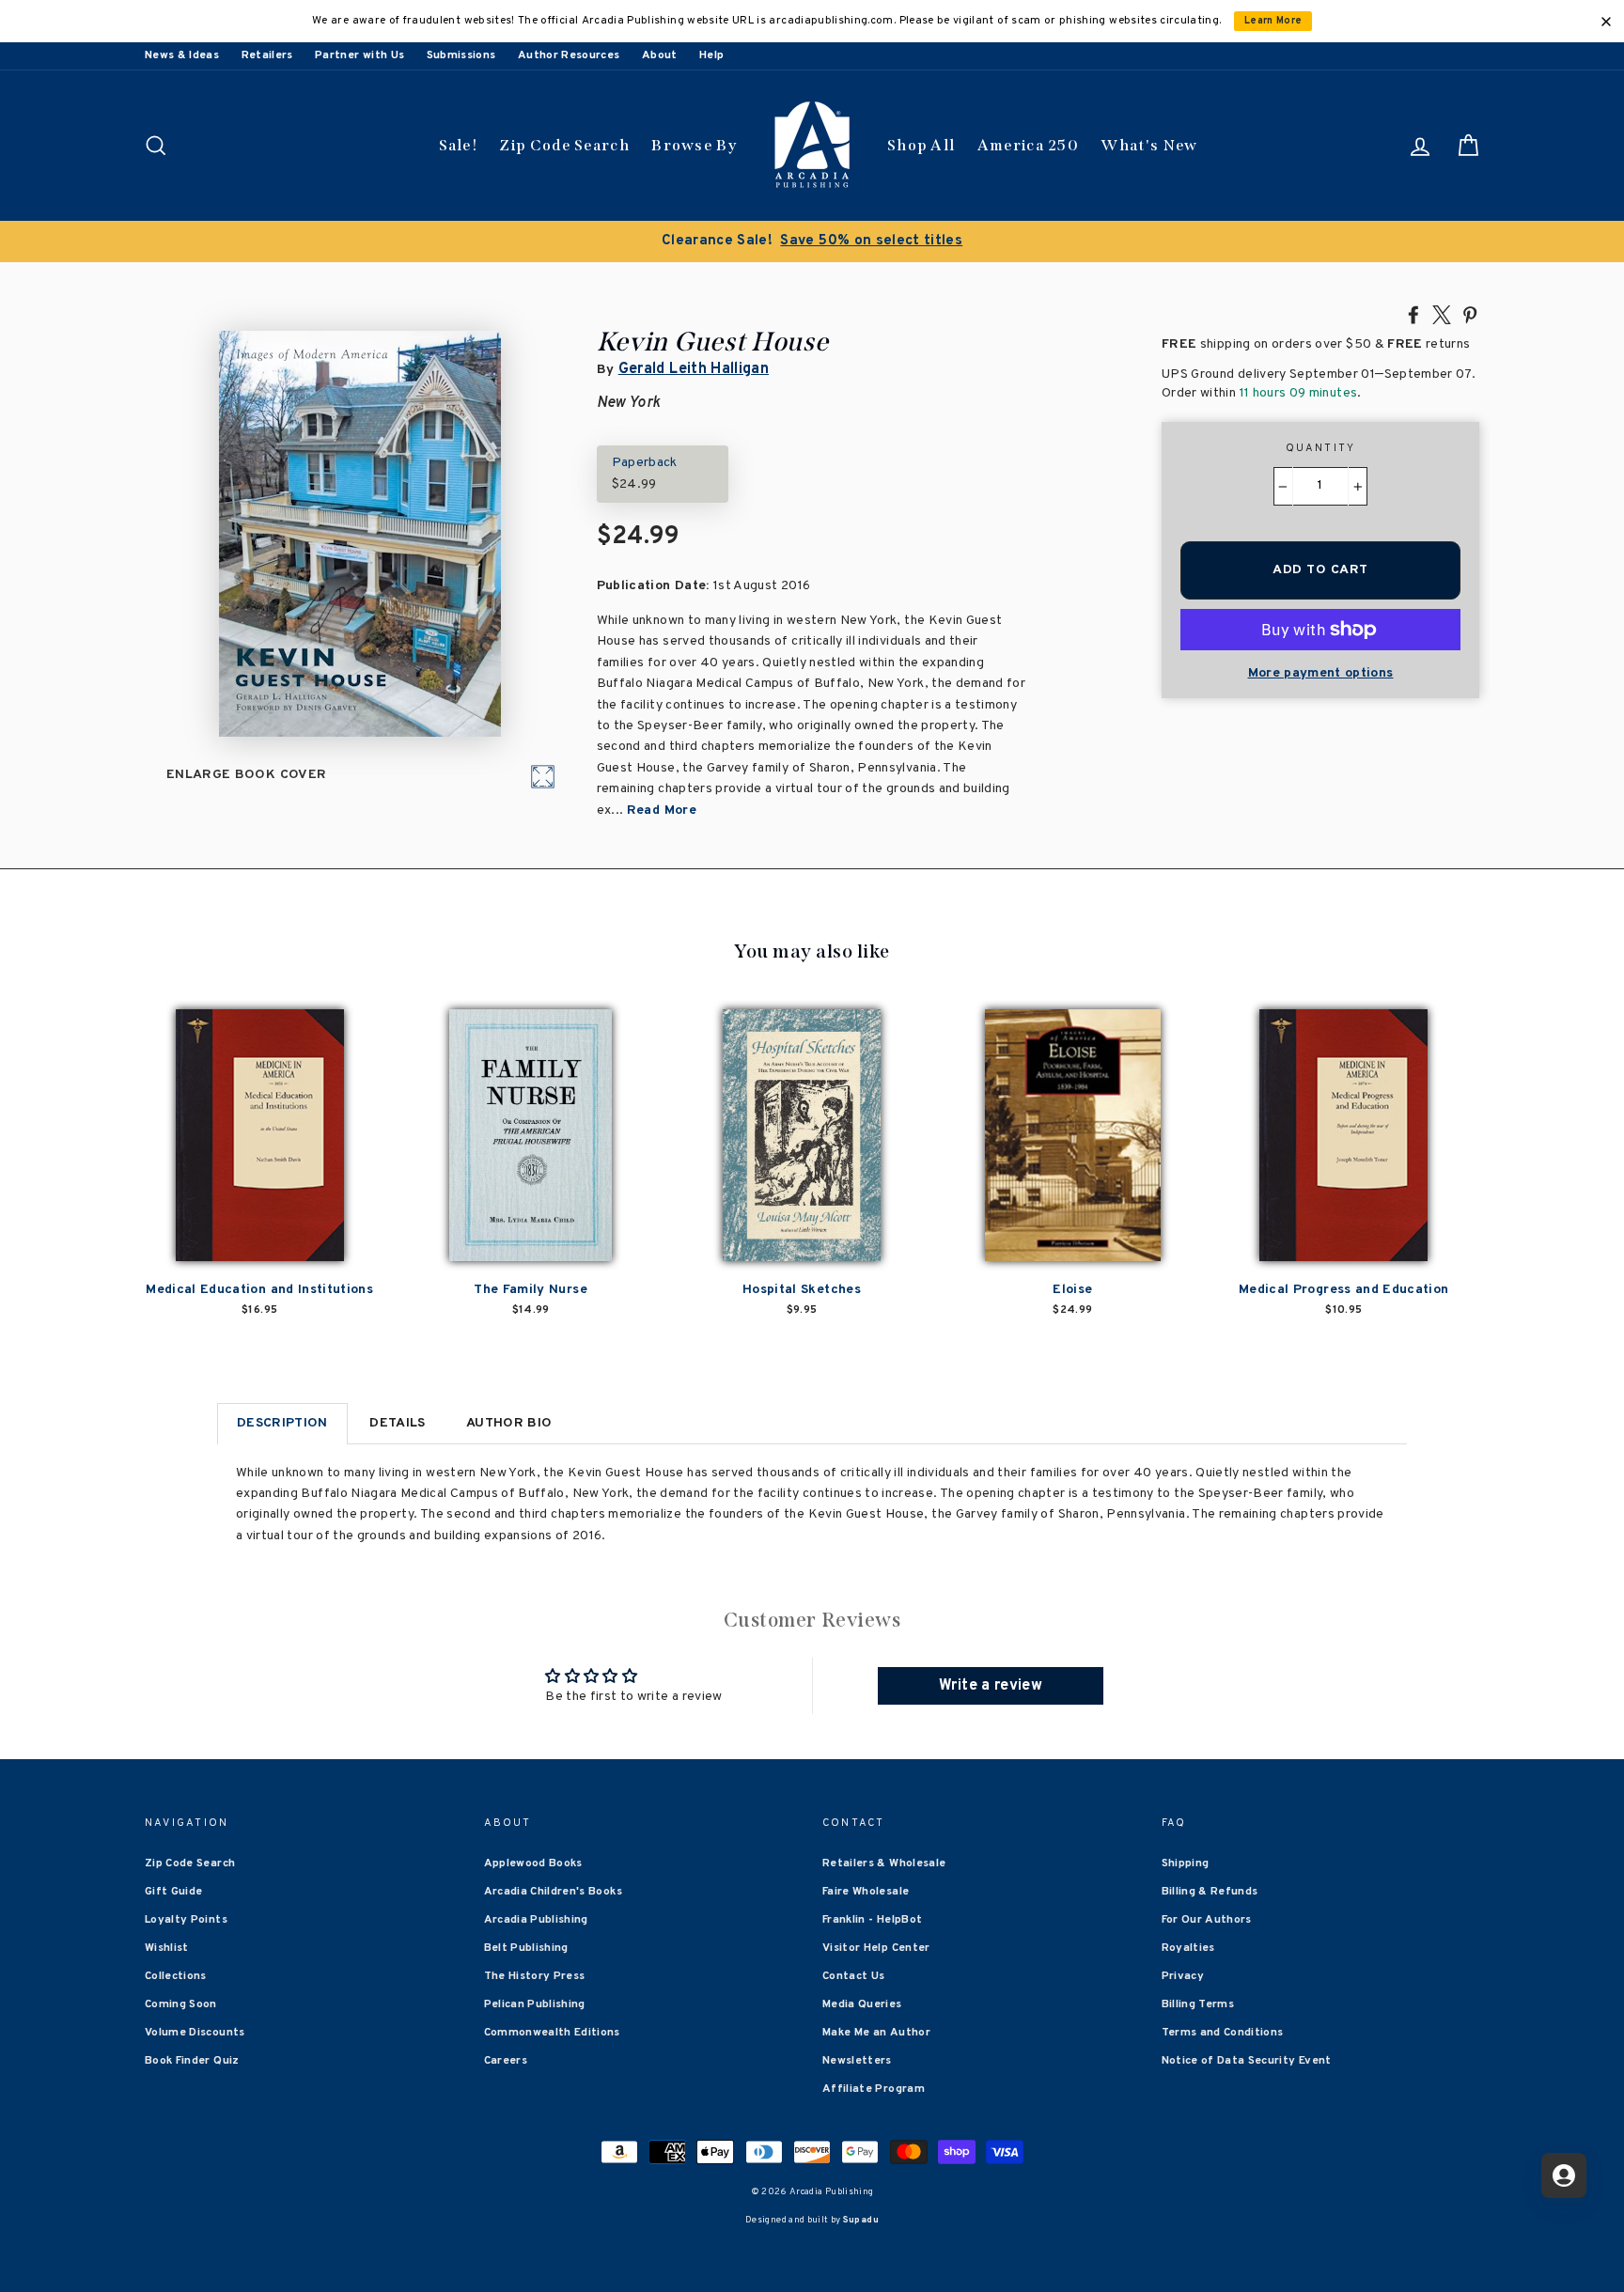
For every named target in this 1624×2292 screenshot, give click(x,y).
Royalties (1188, 1948)
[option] (812, 242)
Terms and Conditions (1223, 2033)
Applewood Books (533, 1863)
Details (397, 1423)
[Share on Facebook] (1413, 314)
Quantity (1321, 448)
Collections (176, 1976)
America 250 (1028, 145)
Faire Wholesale (866, 1892)
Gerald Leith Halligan (694, 369)
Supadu (861, 2220)
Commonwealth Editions (552, 2033)
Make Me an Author (876, 2033)
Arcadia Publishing (536, 1920)
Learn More (1273, 21)
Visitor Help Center (876, 1948)
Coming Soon (181, 2004)
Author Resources (569, 55)
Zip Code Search (564, 145)
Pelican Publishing (535, 2004)
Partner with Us (359, 55)
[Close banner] (1606, 22)
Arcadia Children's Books (553, 1892)
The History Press (535, 1976)
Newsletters (857, 2061)
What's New (1149, 145)
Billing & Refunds (1210, 1892)
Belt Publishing (526, 1948)
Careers (506, 2061)
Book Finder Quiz (192, 2061)
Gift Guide (174, 1892)
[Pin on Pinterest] (1470, 314)
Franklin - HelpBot (872, 1920)
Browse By (694, 145)
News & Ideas (182, 55)
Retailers (267, 55)
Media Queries (862, 2004)
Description (282, 1423)
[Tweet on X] (1442, 314)
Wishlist (167, 1948)
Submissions (461, 55)
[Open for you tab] (1564, 2175)
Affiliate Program (874, 2089)
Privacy (1183, 1976)
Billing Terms (1198, 2004)
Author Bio (509, 1423)
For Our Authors (1207, 1920)
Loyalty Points (186, 1920)
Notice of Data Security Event (1247, 2061)
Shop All (921, 145)
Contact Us (854, 1976)
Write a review (991, 1686)
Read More (662, 811)
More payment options (1321, 673)
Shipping (1186, 1863)
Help (711, 55)
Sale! (459, 145)
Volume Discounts (195, 2033)
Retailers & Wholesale (884, 1863)
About (660, 55)
